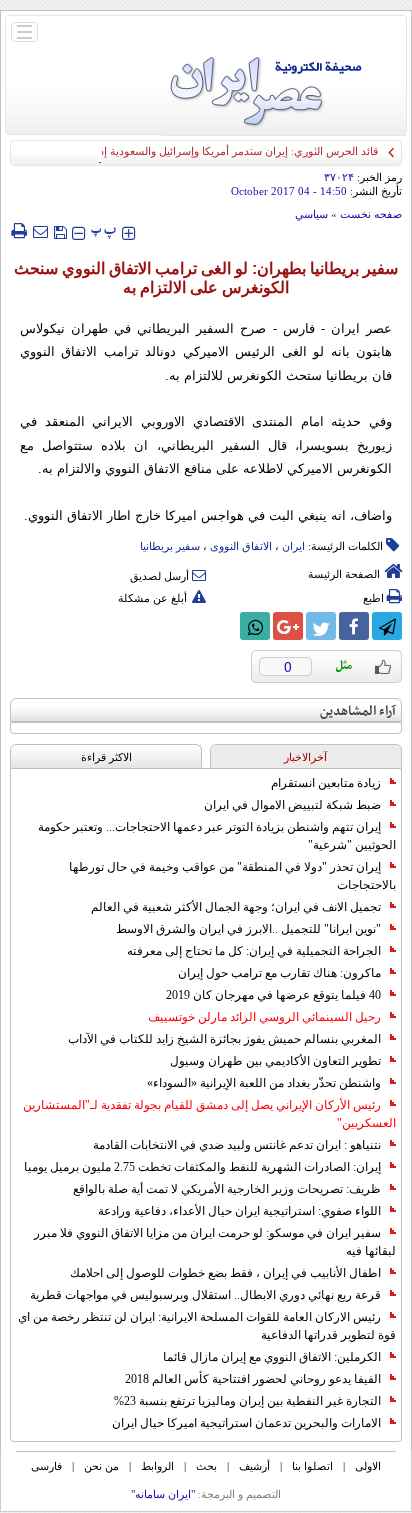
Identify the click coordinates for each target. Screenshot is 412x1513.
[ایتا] (222, 626)
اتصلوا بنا (312, 1466)
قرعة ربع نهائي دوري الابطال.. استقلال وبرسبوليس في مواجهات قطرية (205, 1295)
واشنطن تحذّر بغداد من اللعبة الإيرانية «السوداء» (264, 1083)
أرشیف (254, 1466)
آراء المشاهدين (358, 711)
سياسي (311, 214)
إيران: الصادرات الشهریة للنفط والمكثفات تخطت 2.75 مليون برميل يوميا (202, 1167)
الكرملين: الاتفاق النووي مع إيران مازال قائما (272, 1357)
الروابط (157, 1466)
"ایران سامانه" (163, 1494)
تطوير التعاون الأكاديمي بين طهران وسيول (275, 1061)
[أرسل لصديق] (40, 231)
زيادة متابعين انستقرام (326, 783)
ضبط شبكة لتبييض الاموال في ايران (292, 805)
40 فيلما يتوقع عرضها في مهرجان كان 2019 (273, 995)
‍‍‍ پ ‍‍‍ (104, 230)
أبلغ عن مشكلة (152, 598)
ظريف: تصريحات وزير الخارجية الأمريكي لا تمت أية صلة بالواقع (227, 1189)
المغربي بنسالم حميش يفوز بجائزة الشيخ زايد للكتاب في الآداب (224, 1039)
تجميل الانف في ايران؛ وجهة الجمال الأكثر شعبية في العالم (236, 907)
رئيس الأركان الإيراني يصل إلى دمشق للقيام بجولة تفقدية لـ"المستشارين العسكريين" (209, 1114)
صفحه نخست (371, 214)
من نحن (101, 1466)
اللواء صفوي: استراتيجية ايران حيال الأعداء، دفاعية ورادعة (239, 1211)
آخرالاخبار (305, 757)
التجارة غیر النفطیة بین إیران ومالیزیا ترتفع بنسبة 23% (247, 1401)
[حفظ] (60, 230)
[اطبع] (18, 231)
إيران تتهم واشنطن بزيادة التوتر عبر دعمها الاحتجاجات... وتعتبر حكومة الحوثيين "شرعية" (217, 836)
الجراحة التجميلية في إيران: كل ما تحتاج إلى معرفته (254, 951)
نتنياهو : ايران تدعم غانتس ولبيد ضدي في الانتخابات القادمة (237, 1145)
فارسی (46, 1466)
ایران (293, 546)
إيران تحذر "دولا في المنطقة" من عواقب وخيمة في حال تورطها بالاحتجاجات (232, 876)
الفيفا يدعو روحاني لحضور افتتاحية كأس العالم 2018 (253, 1379)
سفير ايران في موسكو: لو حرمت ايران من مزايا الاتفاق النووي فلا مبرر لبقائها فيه (215, 1242)
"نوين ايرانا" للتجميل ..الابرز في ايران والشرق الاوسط (248, 929)
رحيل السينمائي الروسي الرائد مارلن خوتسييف (264, 1017)
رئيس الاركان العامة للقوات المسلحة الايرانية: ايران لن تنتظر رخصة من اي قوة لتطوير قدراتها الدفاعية (207, 1326)
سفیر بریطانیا (170, 546)
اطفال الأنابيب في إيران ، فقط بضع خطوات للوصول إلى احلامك (225, 1273)
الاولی (368, 1466)
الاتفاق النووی (241, 546)
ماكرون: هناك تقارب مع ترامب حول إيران (279, 973)
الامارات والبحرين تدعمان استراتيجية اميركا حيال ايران (246, 1423)
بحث (206, 1466)
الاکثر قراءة (106, 757)
